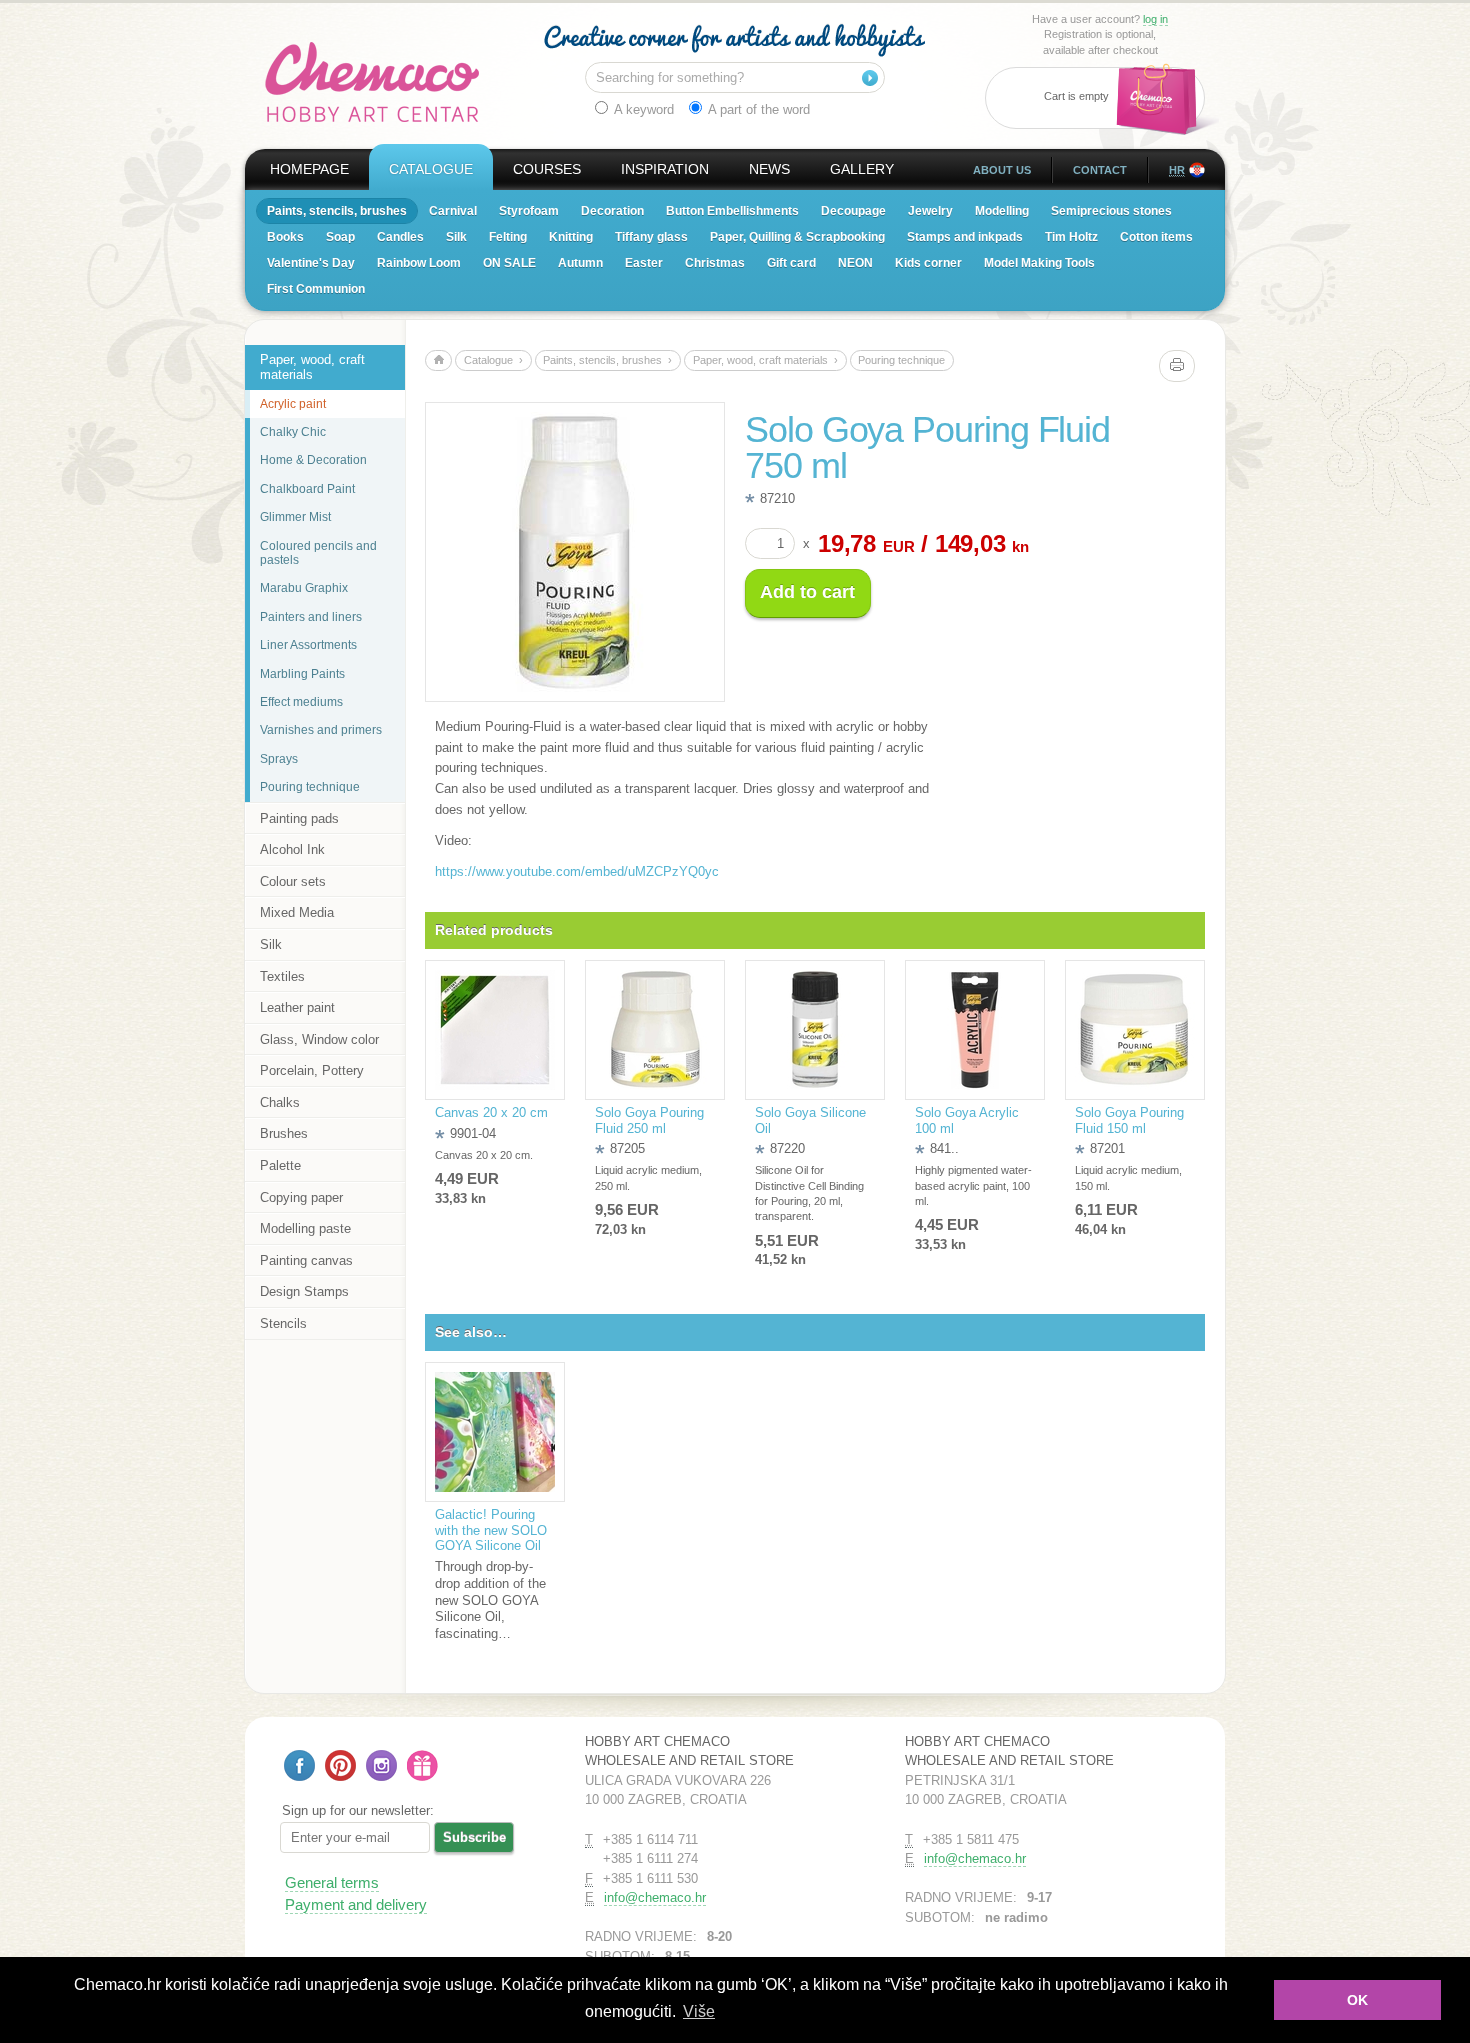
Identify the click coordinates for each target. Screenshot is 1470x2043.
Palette (280, 1165)
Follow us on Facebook (299, 1765)
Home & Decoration (313, 460)
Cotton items (1156, 237)
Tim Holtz (1071, 237)
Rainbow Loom (419, 263)
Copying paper (301, 1197)
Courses (547, 169)
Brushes (284, 1133)
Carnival (453, 211)
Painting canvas (306, 1260)
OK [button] (1357, 2000)
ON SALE (509, 263)
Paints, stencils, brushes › (607, 360)
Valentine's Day (311, 263)
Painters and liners (311, 617)
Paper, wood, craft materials (312, 367)
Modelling (1002, 211)
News (769, 169)
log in (1155, 19)
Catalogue (431, 169)
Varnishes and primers (321, 730)
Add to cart (807, 592)
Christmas (715, 263)
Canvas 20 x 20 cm (491, 1112)
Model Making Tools (1039, 263)
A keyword (642, 109)
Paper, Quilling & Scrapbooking (797, 237)
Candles (400, 237)
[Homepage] (438, 360)
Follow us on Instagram (381, 1765)
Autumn (580, 263)
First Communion (316, 289)
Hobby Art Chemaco (372, 82)
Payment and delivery (356, 1904)
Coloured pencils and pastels (318, 553)
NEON (855, 263)
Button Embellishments (732, 211)
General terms (332, 1882)
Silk (456, 237)
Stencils (283, 1323)
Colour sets (293, 881)
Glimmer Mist (295, 517)
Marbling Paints (302, 674)
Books (285, 237)
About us (1002, 170)
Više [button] (699, 2011)
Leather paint (297, 1007)
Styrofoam (529, 211)
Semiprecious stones (1111, 211)
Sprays (279, 759)
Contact (1100, 170)
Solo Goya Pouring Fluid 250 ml (649, 1120)
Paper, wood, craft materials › (765, 360)
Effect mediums (301, 702)
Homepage (309, 169)
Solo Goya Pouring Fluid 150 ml (1129, 1120)
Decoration (612, 211)
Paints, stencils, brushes (337, 211)
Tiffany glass (651, 237)
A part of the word (757, 109)
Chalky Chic (293, 432)
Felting (508, 237)
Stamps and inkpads (965, 237)
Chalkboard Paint (307, 489)
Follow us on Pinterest (340, 1765)
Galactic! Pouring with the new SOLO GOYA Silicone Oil (491, 1530)
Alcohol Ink (292, 849)
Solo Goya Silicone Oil (810, 1120)
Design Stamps (304, 1291)
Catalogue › (493, 360)
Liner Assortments (308, 645)
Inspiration (665, 169)
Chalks (280, 1102)
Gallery (862, 169)
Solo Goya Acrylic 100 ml (967, 1120)
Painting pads (299, 818)
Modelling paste (305, 1228)
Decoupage (853, 211)
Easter (644, 263)
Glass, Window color (319, 1039)
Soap (340, 237)
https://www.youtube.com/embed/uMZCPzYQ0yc (577, 871)
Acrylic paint (293, 404)
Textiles (282, 976)
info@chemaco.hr (655, 1897)
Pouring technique (310, 787)
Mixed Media (297, 912)
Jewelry (930, 211)
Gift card (791, 263)
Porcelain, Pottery (312, 1070)
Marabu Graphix (304, 588)
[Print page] (1177, 366)
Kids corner (928, 263)
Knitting (571, 237)
